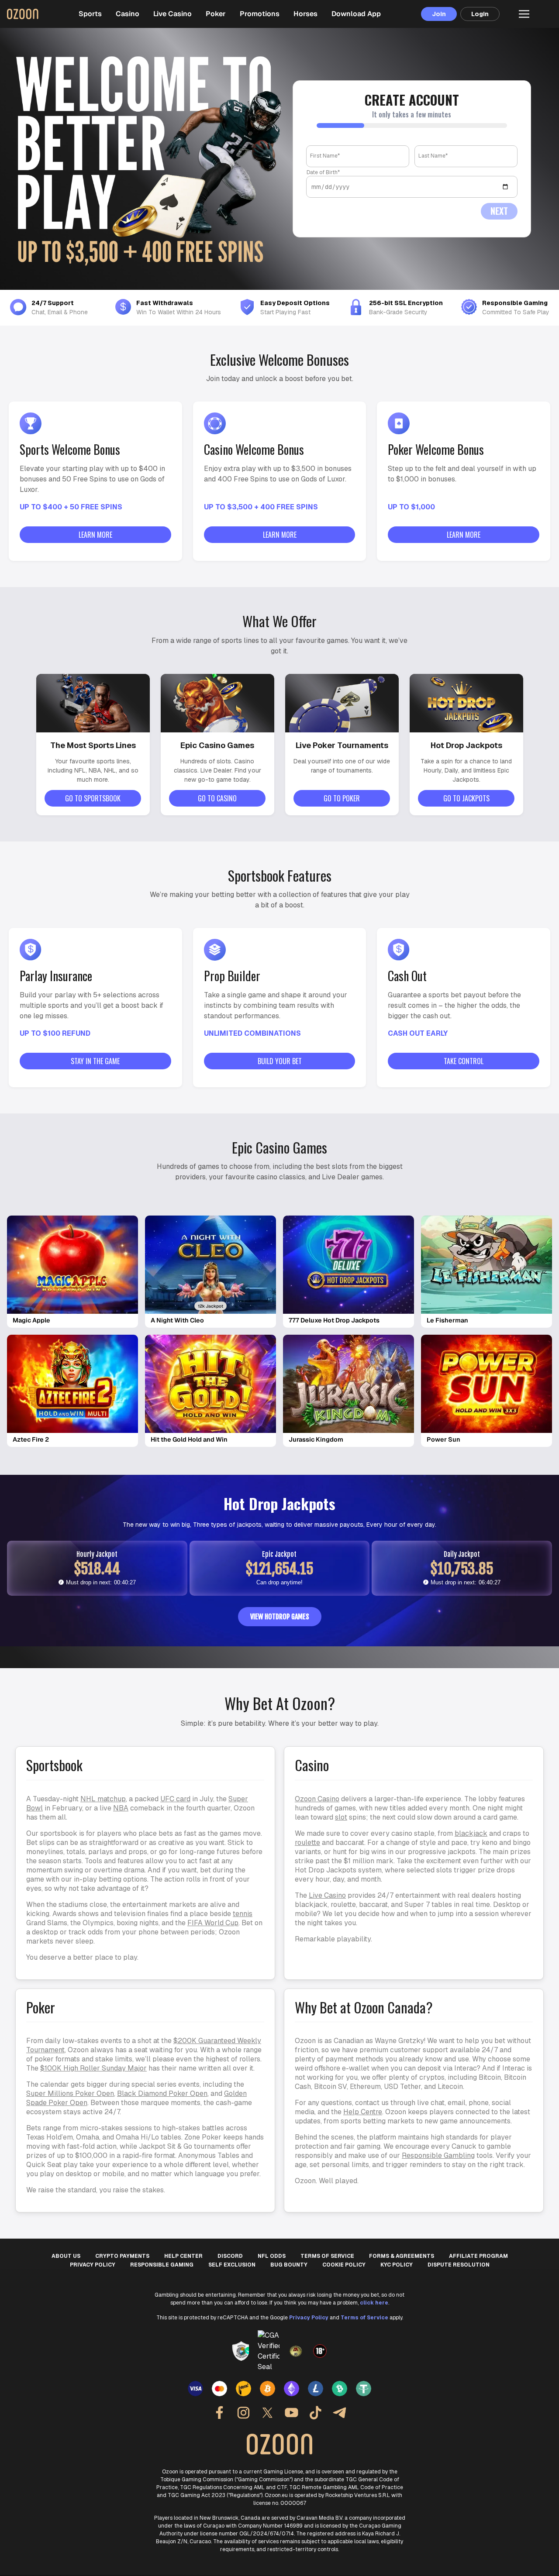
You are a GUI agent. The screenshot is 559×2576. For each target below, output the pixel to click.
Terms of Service (327, 2256)
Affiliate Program (478, 2256)
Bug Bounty (289, 2265)
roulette (307, 1843)
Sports (90, 14)
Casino (128, 14)
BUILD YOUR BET (280, 1061)
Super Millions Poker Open (70, 2093)
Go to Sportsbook (93, 798)
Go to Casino (217, 798)
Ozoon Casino (317, 1799)
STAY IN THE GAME (95, 1061)
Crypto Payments (122, 2256)
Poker (216, 14)
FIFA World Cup (213, 1923)
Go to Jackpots (466, 798)
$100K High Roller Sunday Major (93, 2068)
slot (341, 1817)
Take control (464, 1061)
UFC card (175, 1799)
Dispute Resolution (459, 2265)
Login (480, 14)
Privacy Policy (93, 2265)
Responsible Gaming (162, 2265)
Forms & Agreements (402, 2256)
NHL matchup (103, 1799)
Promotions (260, 14)
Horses (305, 14)
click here (374, 2303)
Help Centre (363, 2112)
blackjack (471, 1833)
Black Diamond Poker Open (162, 2093)
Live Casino (173, 14)
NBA (121, 1808)
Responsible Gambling (438, 2155)
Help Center (183, 2256)
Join (439, 14)
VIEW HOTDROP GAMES (280, 1617)
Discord (230, 2256)
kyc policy (397, 2265)
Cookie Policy (344, 2265)
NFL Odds (272, 2256)
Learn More (95, 535)
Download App (356, 14)
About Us (66, 2256)
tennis (243, 1914)
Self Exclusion (232, 2265)
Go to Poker (342, 798)
